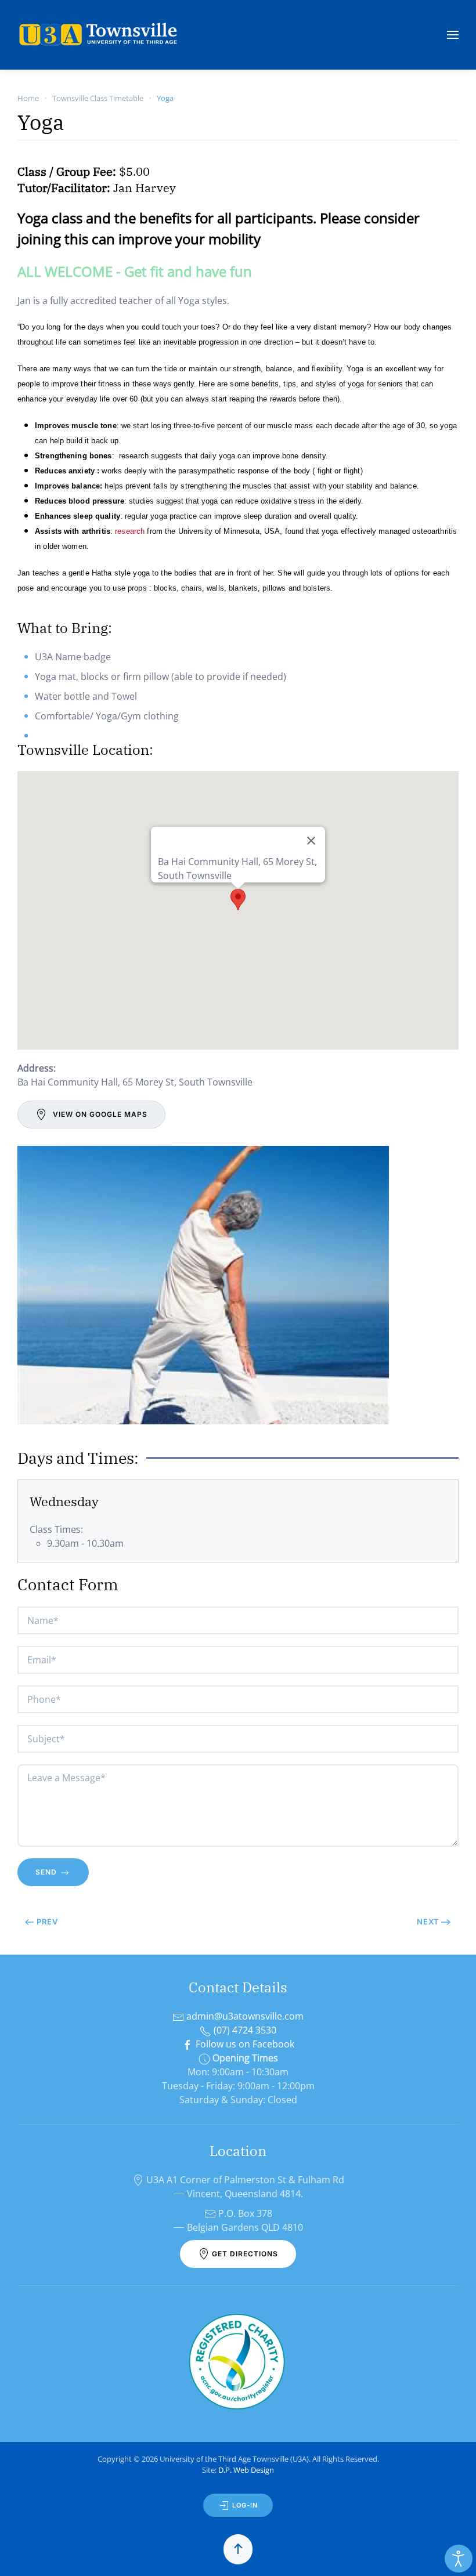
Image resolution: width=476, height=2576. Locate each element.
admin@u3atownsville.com (244, 2016)
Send (47, 1872)
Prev (47, 1922)
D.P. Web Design (246, 2470)
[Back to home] (100, 35)
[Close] (311, 841)
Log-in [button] (244, 2505)
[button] (453, 35)
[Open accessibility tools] (459, 2559)
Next (428, 1922)
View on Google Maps (100, 1114)
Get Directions (244, 2254)
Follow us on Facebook (244, 2044)
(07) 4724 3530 (244, 2030)
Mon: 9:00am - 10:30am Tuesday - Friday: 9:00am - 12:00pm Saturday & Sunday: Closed (238, 2086)
